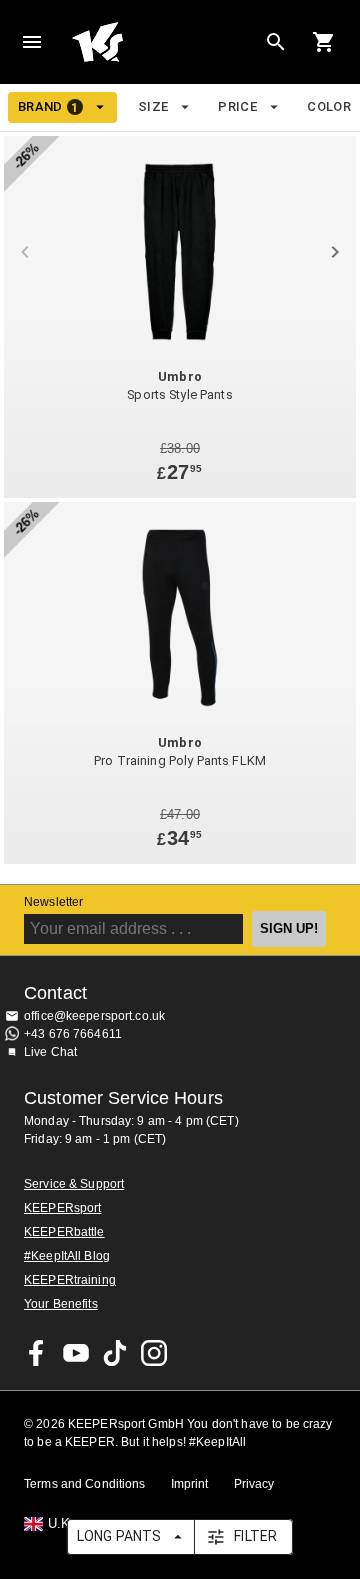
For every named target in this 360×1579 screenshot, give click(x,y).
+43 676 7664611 (73, 1034)
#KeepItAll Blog (67, 1256)
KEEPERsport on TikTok (115, 1353)
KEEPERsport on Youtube (76, 1353)
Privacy (254, 1484)
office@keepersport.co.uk (94, 1016)
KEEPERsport (62, 1208)
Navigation (32, 42)
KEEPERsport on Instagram (154, 1353)
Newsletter (53, 902)
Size (153, 106)
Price (237, 106)
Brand (48, 107)
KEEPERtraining (70, 1280)
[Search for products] (276, 42)
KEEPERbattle (64, 1232)
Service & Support (74, 1184)
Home (164, 42)
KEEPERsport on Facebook (37, 1353)
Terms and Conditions (85, 1484)
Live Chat (50, 1052)
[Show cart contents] (324, 42)
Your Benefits (61, 1304)
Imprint (190, 1484)
